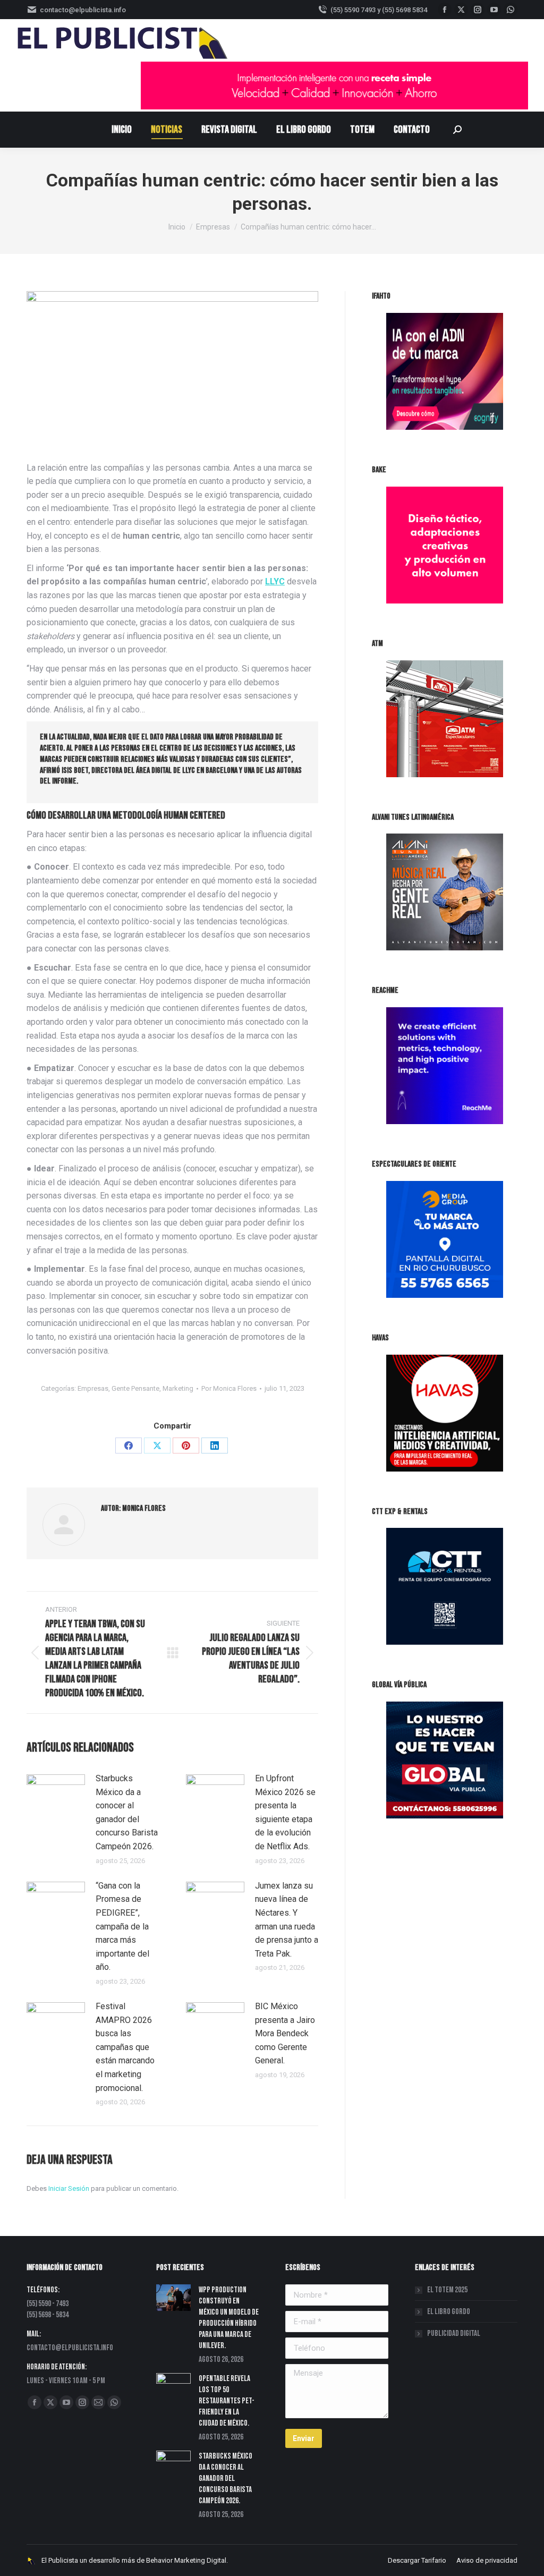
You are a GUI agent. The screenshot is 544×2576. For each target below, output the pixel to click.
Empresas (93, 1388)
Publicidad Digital (454, 2333)
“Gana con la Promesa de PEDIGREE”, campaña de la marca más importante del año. (122, 1927)
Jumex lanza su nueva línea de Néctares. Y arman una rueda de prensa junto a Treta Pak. (287, 1920)
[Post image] (56, 1796)
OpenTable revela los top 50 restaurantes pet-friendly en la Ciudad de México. (227, 2401)
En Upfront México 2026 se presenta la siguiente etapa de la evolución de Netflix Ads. (285, 1812)
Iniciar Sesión (70, 2188)
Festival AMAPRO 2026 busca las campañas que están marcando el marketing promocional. (125, 2047)
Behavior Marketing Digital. (187, 2560)
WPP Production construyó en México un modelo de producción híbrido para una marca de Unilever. (229, 2318)
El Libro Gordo (449, 2312)
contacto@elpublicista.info (83, 10)
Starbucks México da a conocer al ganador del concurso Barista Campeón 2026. (127, 1812)
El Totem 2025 (447, 2290)
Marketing (178, 1388)
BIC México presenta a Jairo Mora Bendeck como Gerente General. (285, 2033)
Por (229, 1388)
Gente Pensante (135, 1388)
